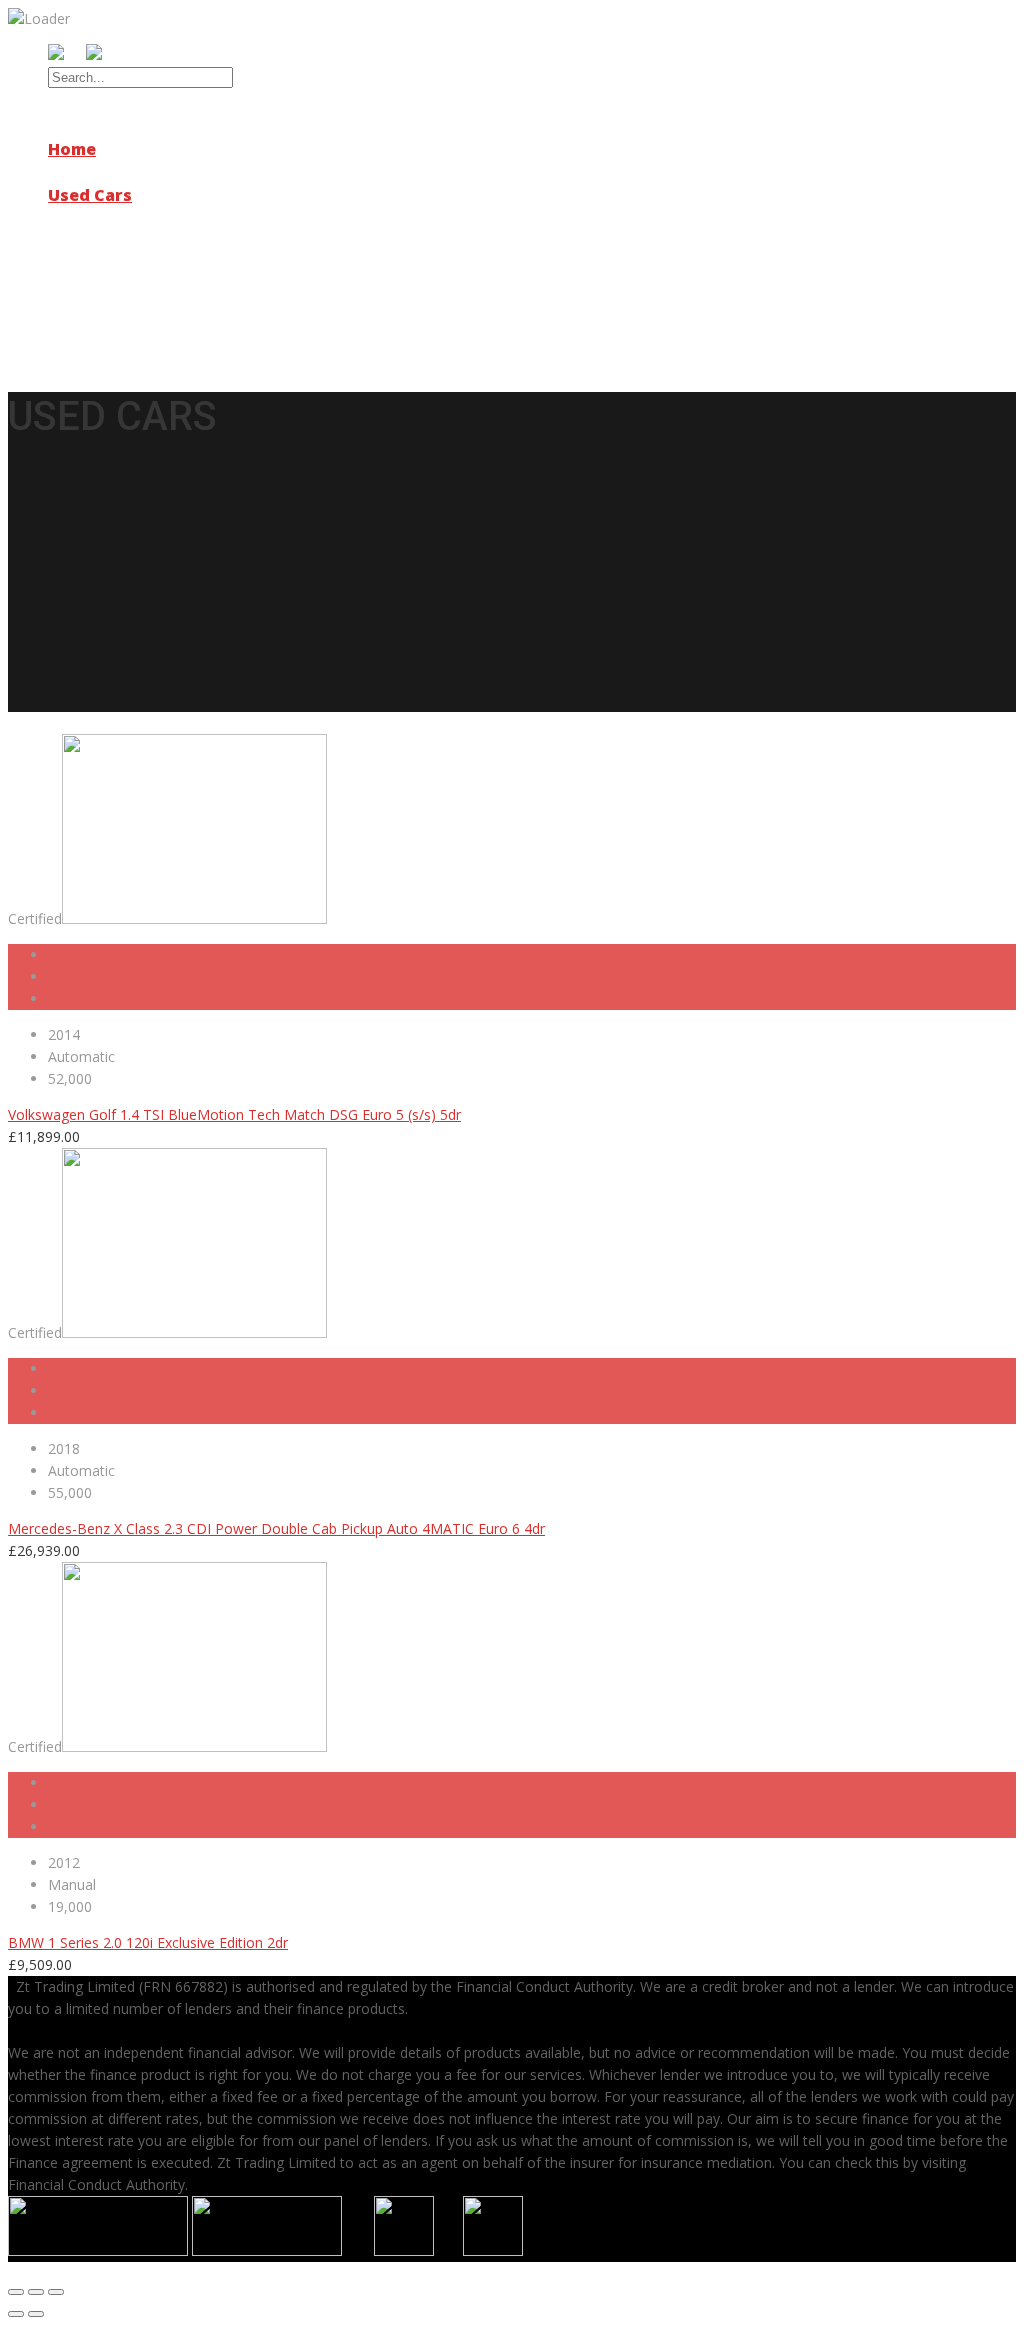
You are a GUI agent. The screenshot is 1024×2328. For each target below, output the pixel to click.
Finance (80, 241)
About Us (86, 172)
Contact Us (94, 309)
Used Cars (90, 195)
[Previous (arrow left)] (16, 2314)
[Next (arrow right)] (36, 2314)
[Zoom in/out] (56, 2292)
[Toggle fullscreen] (36, 2292)
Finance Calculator (147, 263)
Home (72, 149)
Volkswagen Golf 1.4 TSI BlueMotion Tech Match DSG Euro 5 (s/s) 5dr (234, 1114)
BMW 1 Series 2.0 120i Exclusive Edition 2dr (148, 1942)
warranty (88, 286)
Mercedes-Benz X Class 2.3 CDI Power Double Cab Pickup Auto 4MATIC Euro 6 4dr (276, 1528)
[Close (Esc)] (16, 2292)
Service (79, 218)
